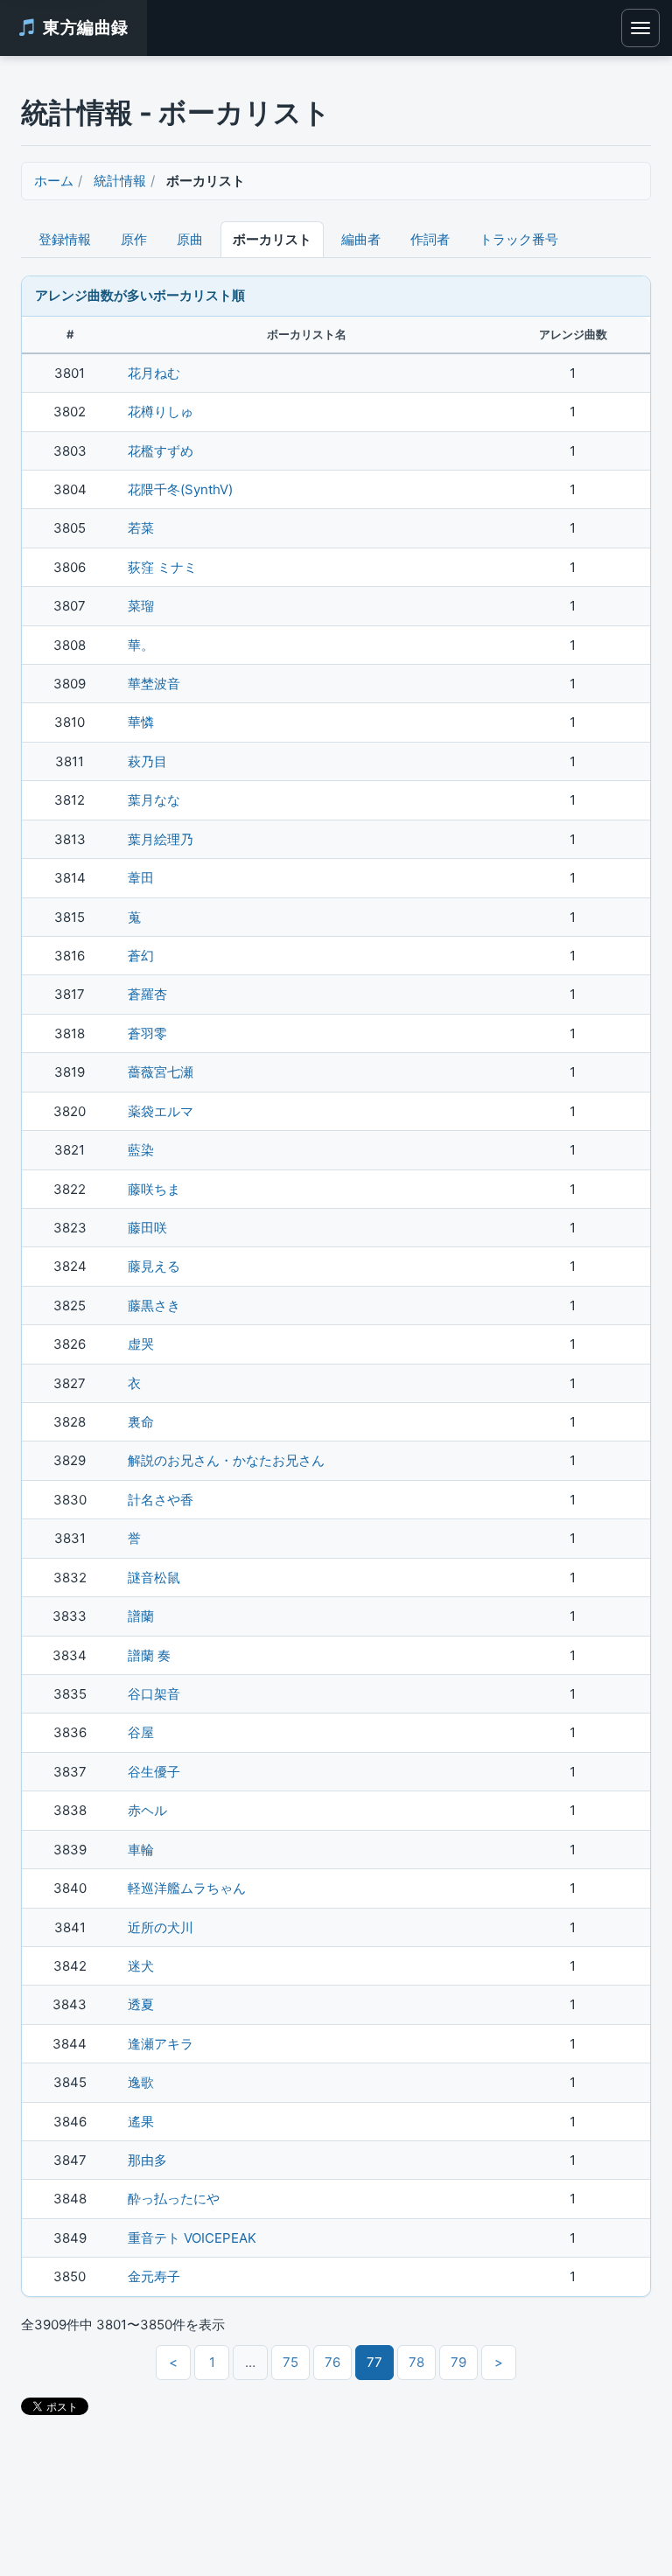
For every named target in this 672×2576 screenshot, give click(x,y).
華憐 (141, 722)
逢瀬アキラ (161, 2044)
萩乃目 (147, 761)
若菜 (141, 528)
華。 (141, 645)
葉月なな (154, 800)
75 (290, 2362)
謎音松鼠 (154, 1578)
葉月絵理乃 (161, 839)
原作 (134, 239)
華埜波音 (154, 684)
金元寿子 (154, 2276)
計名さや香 (161, 1500)
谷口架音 (154, 1694)
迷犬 (141, 1966)
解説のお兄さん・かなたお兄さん (226, 1460)
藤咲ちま (154, 1189)
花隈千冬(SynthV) (180, 489)
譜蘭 (141, 1616)
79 (458, 2362)
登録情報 (65, 239)
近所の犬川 (161, 1927)
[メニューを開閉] (640, 28)
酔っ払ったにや (174, 2199)
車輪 (141, 1850)
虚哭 (141, 1344)
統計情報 (120, 181)
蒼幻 (141, 956)
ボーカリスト (272, 239)
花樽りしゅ (161, 412)
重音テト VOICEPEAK (192, 2238)
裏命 (141, 1422)
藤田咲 (147, 1228)
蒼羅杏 (147, 994)
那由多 (147, 2160)
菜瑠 (141, 606)
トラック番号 (519, 239)
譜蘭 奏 (149, 1655)
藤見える (154, 1266)
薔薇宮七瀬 (161, 1072)
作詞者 (430, 239)
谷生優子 (154, 1772)
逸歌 (141, 2082)
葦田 (141, 878)
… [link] (250, 2362)
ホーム (54, 181)
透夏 (141, 2004)
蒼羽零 (147, 1033)
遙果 (141, 2122)
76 (332, 2362)
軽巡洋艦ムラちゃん (187, 1888)
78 (416, 2362)
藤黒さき (154, 1305)
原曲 (190, 239)
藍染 (141, 1150)
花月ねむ (154, 373)
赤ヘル (147, 1810)
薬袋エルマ (161, 1111)
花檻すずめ (161, 451)
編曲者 (361, 239)
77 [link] (374, 2362)
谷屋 (141, 1732)
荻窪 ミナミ (162, 567)
